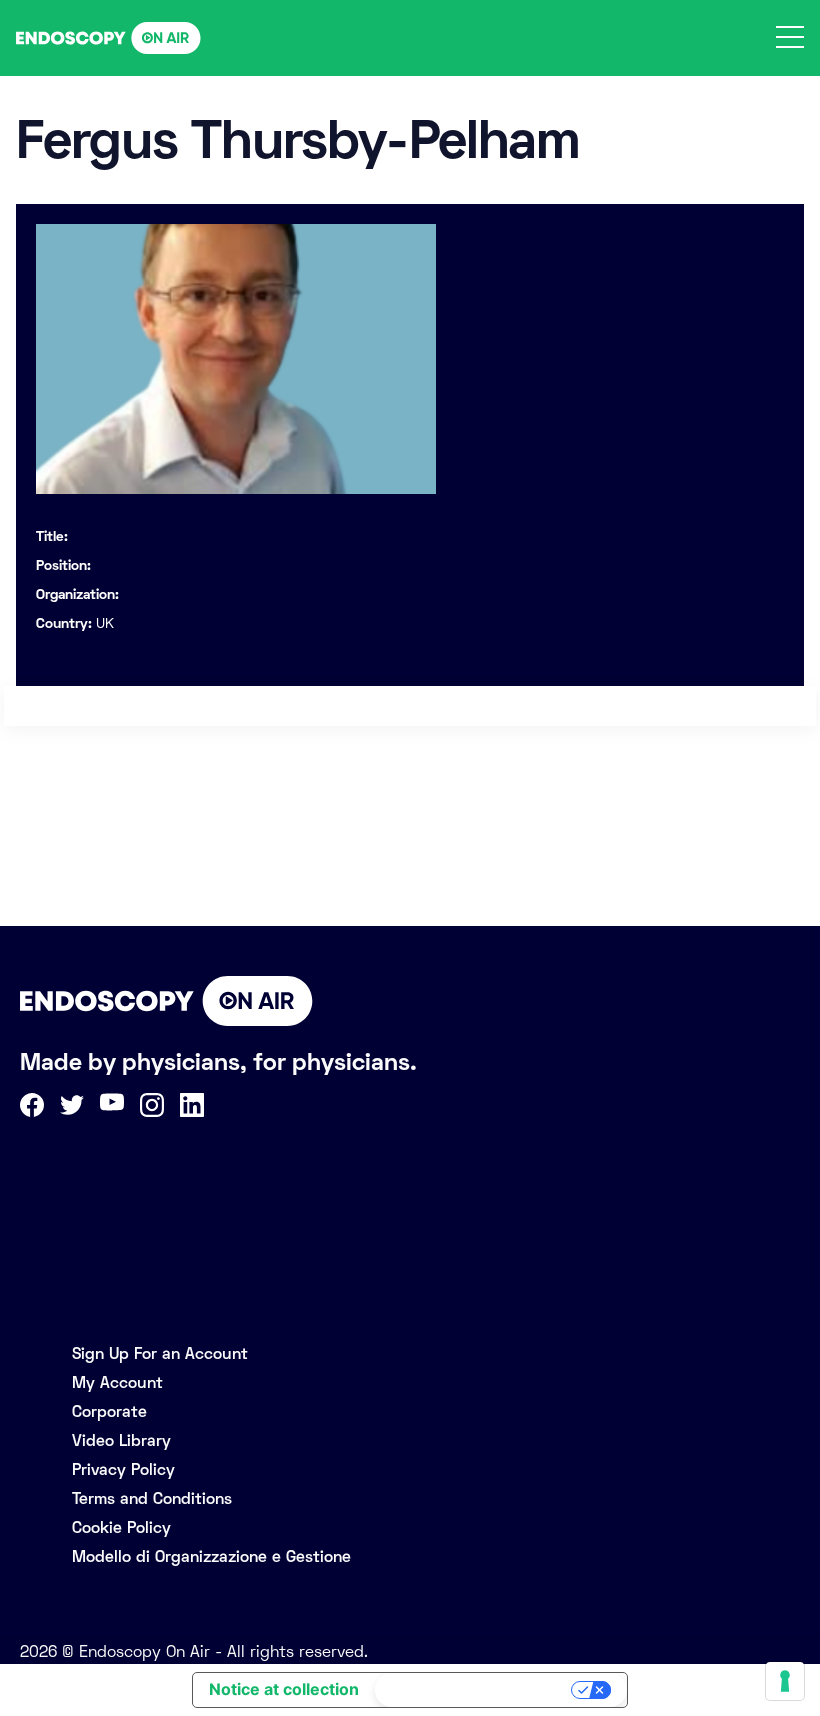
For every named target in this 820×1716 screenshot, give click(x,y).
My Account (117, 1382)
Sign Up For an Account (160, 1353)
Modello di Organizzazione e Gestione (211, 1556)
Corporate (109, 1411)
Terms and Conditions (152, 1498)
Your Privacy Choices (475, 1690)
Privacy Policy (123, 1469)
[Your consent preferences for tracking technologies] (785, 1681)
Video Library (121, 1440)
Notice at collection (284, 1689)
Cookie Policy (121, 1527)
